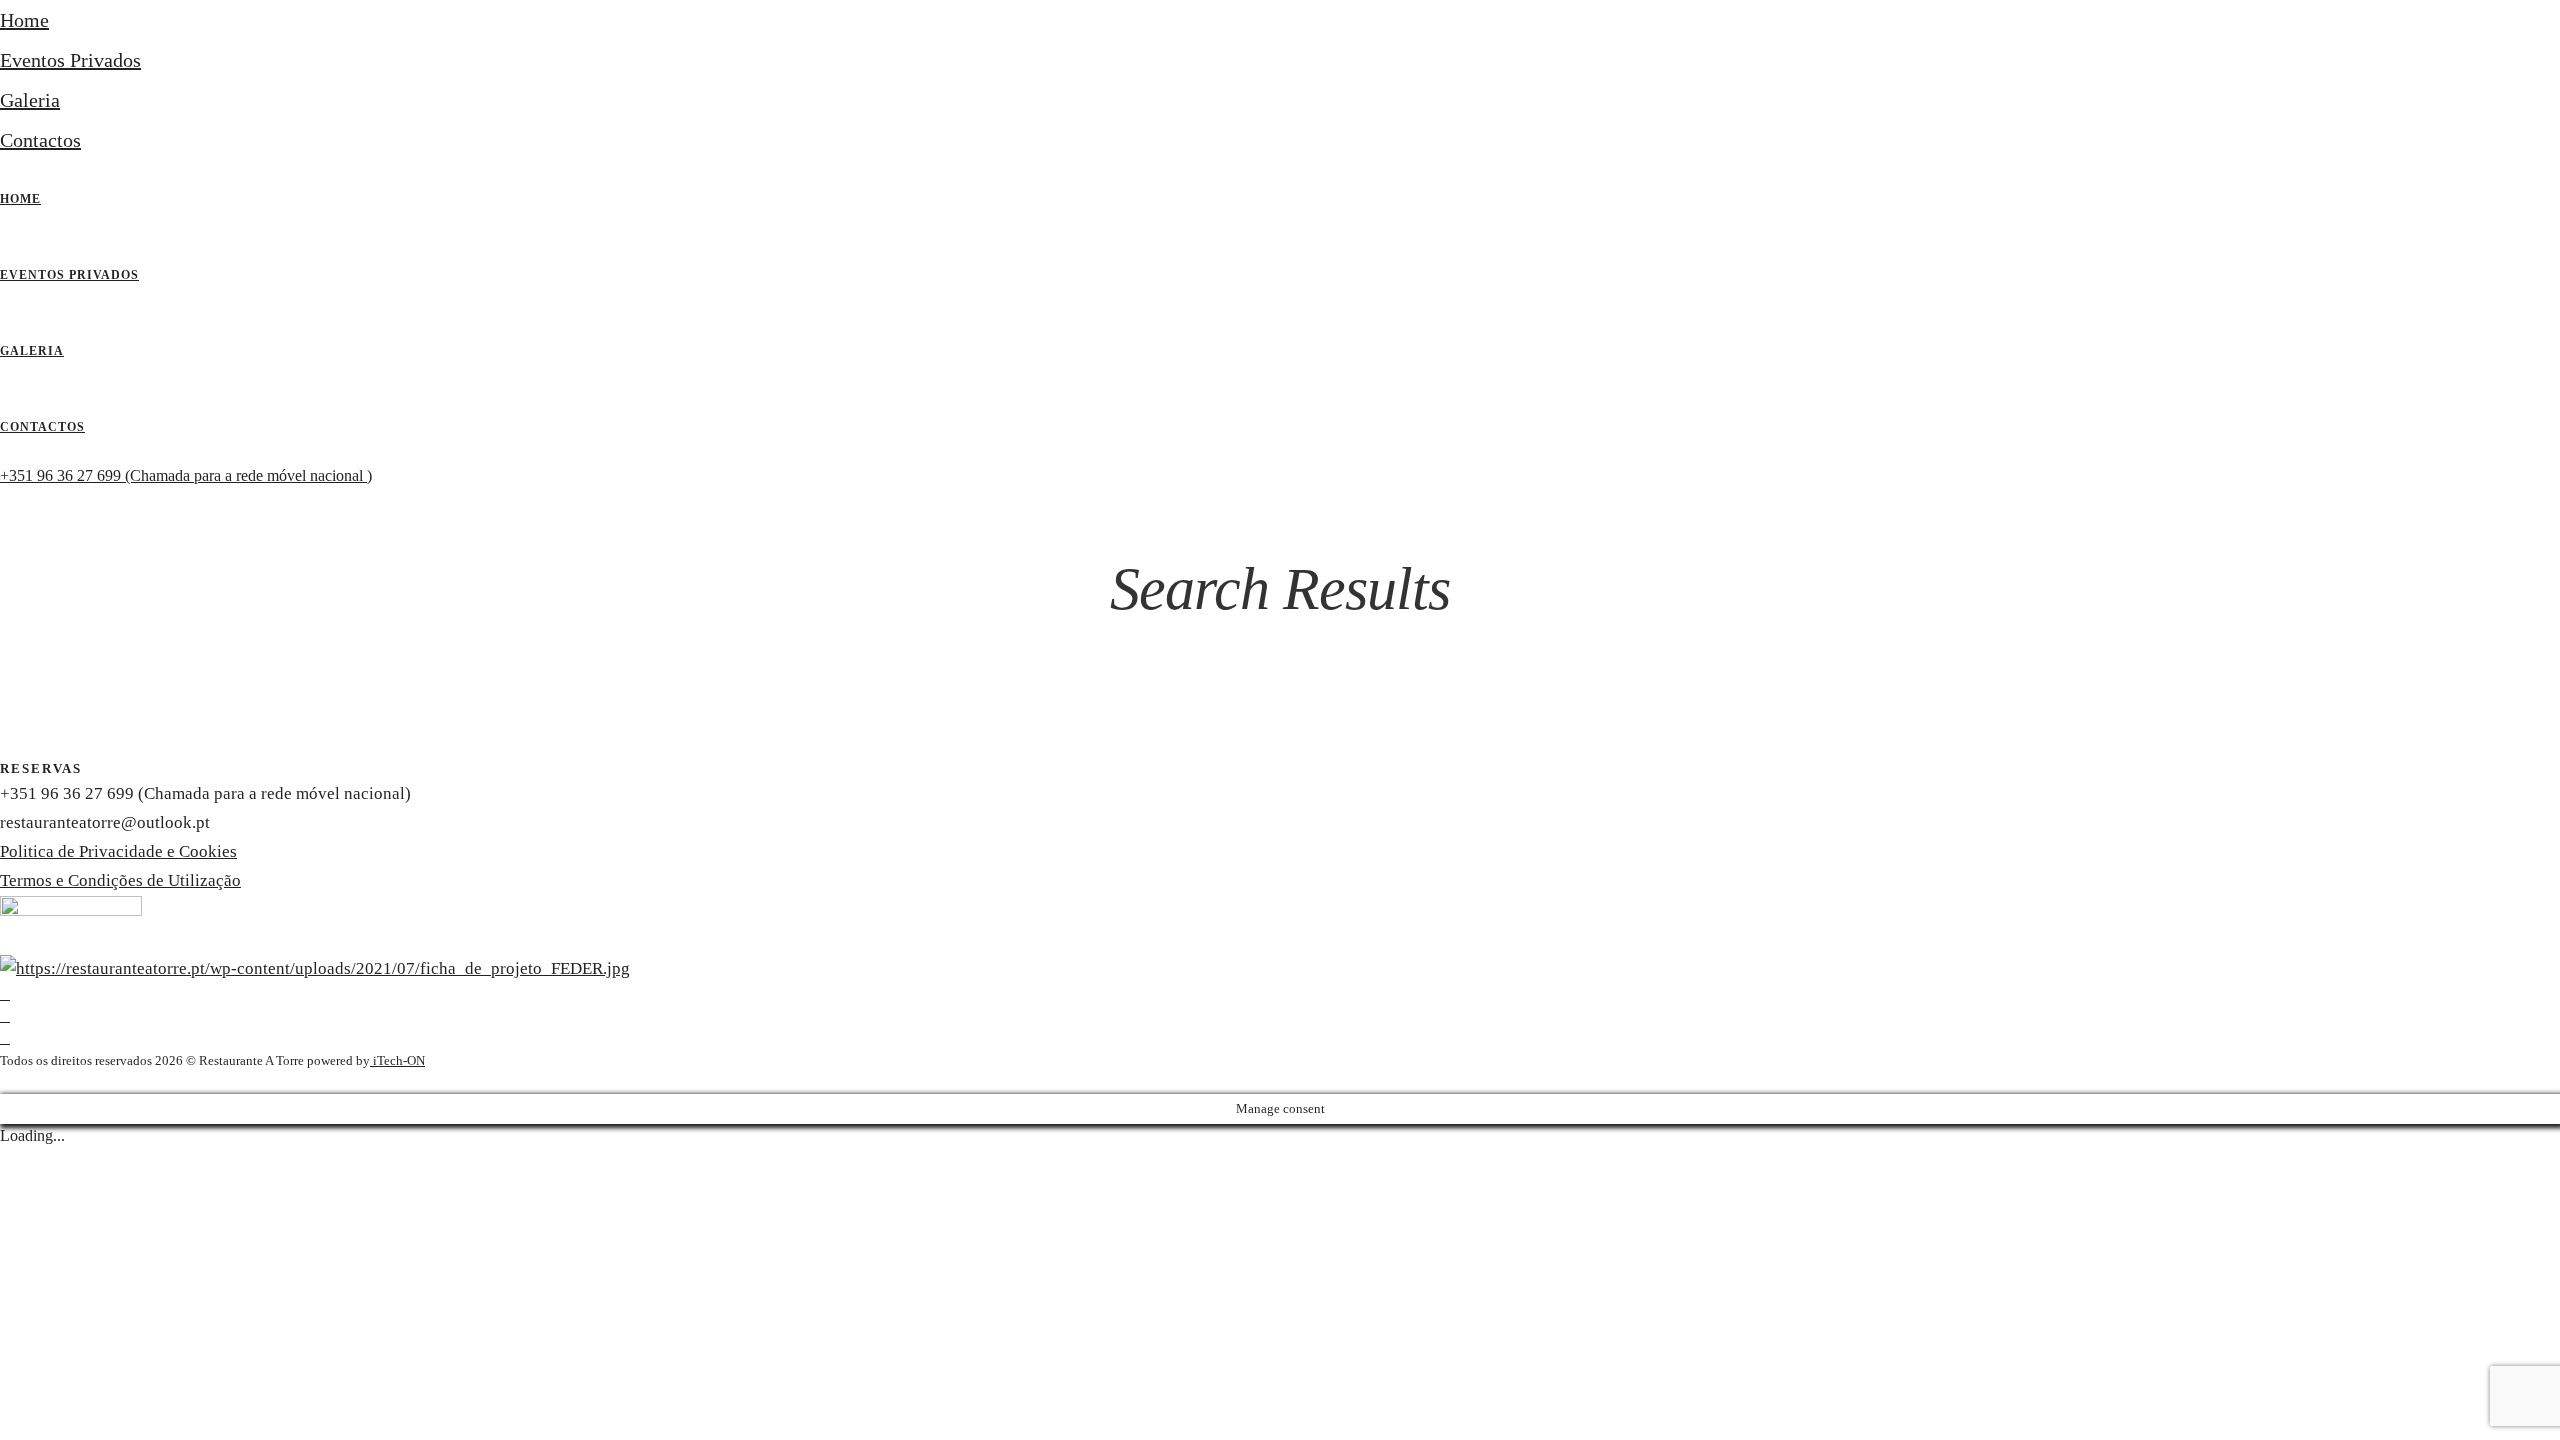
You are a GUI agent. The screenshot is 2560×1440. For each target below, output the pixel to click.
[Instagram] (5, 1038)
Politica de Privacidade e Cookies (118, 851)
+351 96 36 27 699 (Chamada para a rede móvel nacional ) (186, 475)
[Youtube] (5, 1016)
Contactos (40, 140)
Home (24, 20)
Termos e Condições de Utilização (120, 880)
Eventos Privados (70, 60)
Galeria (30, 100)
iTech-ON (397, 1060)
